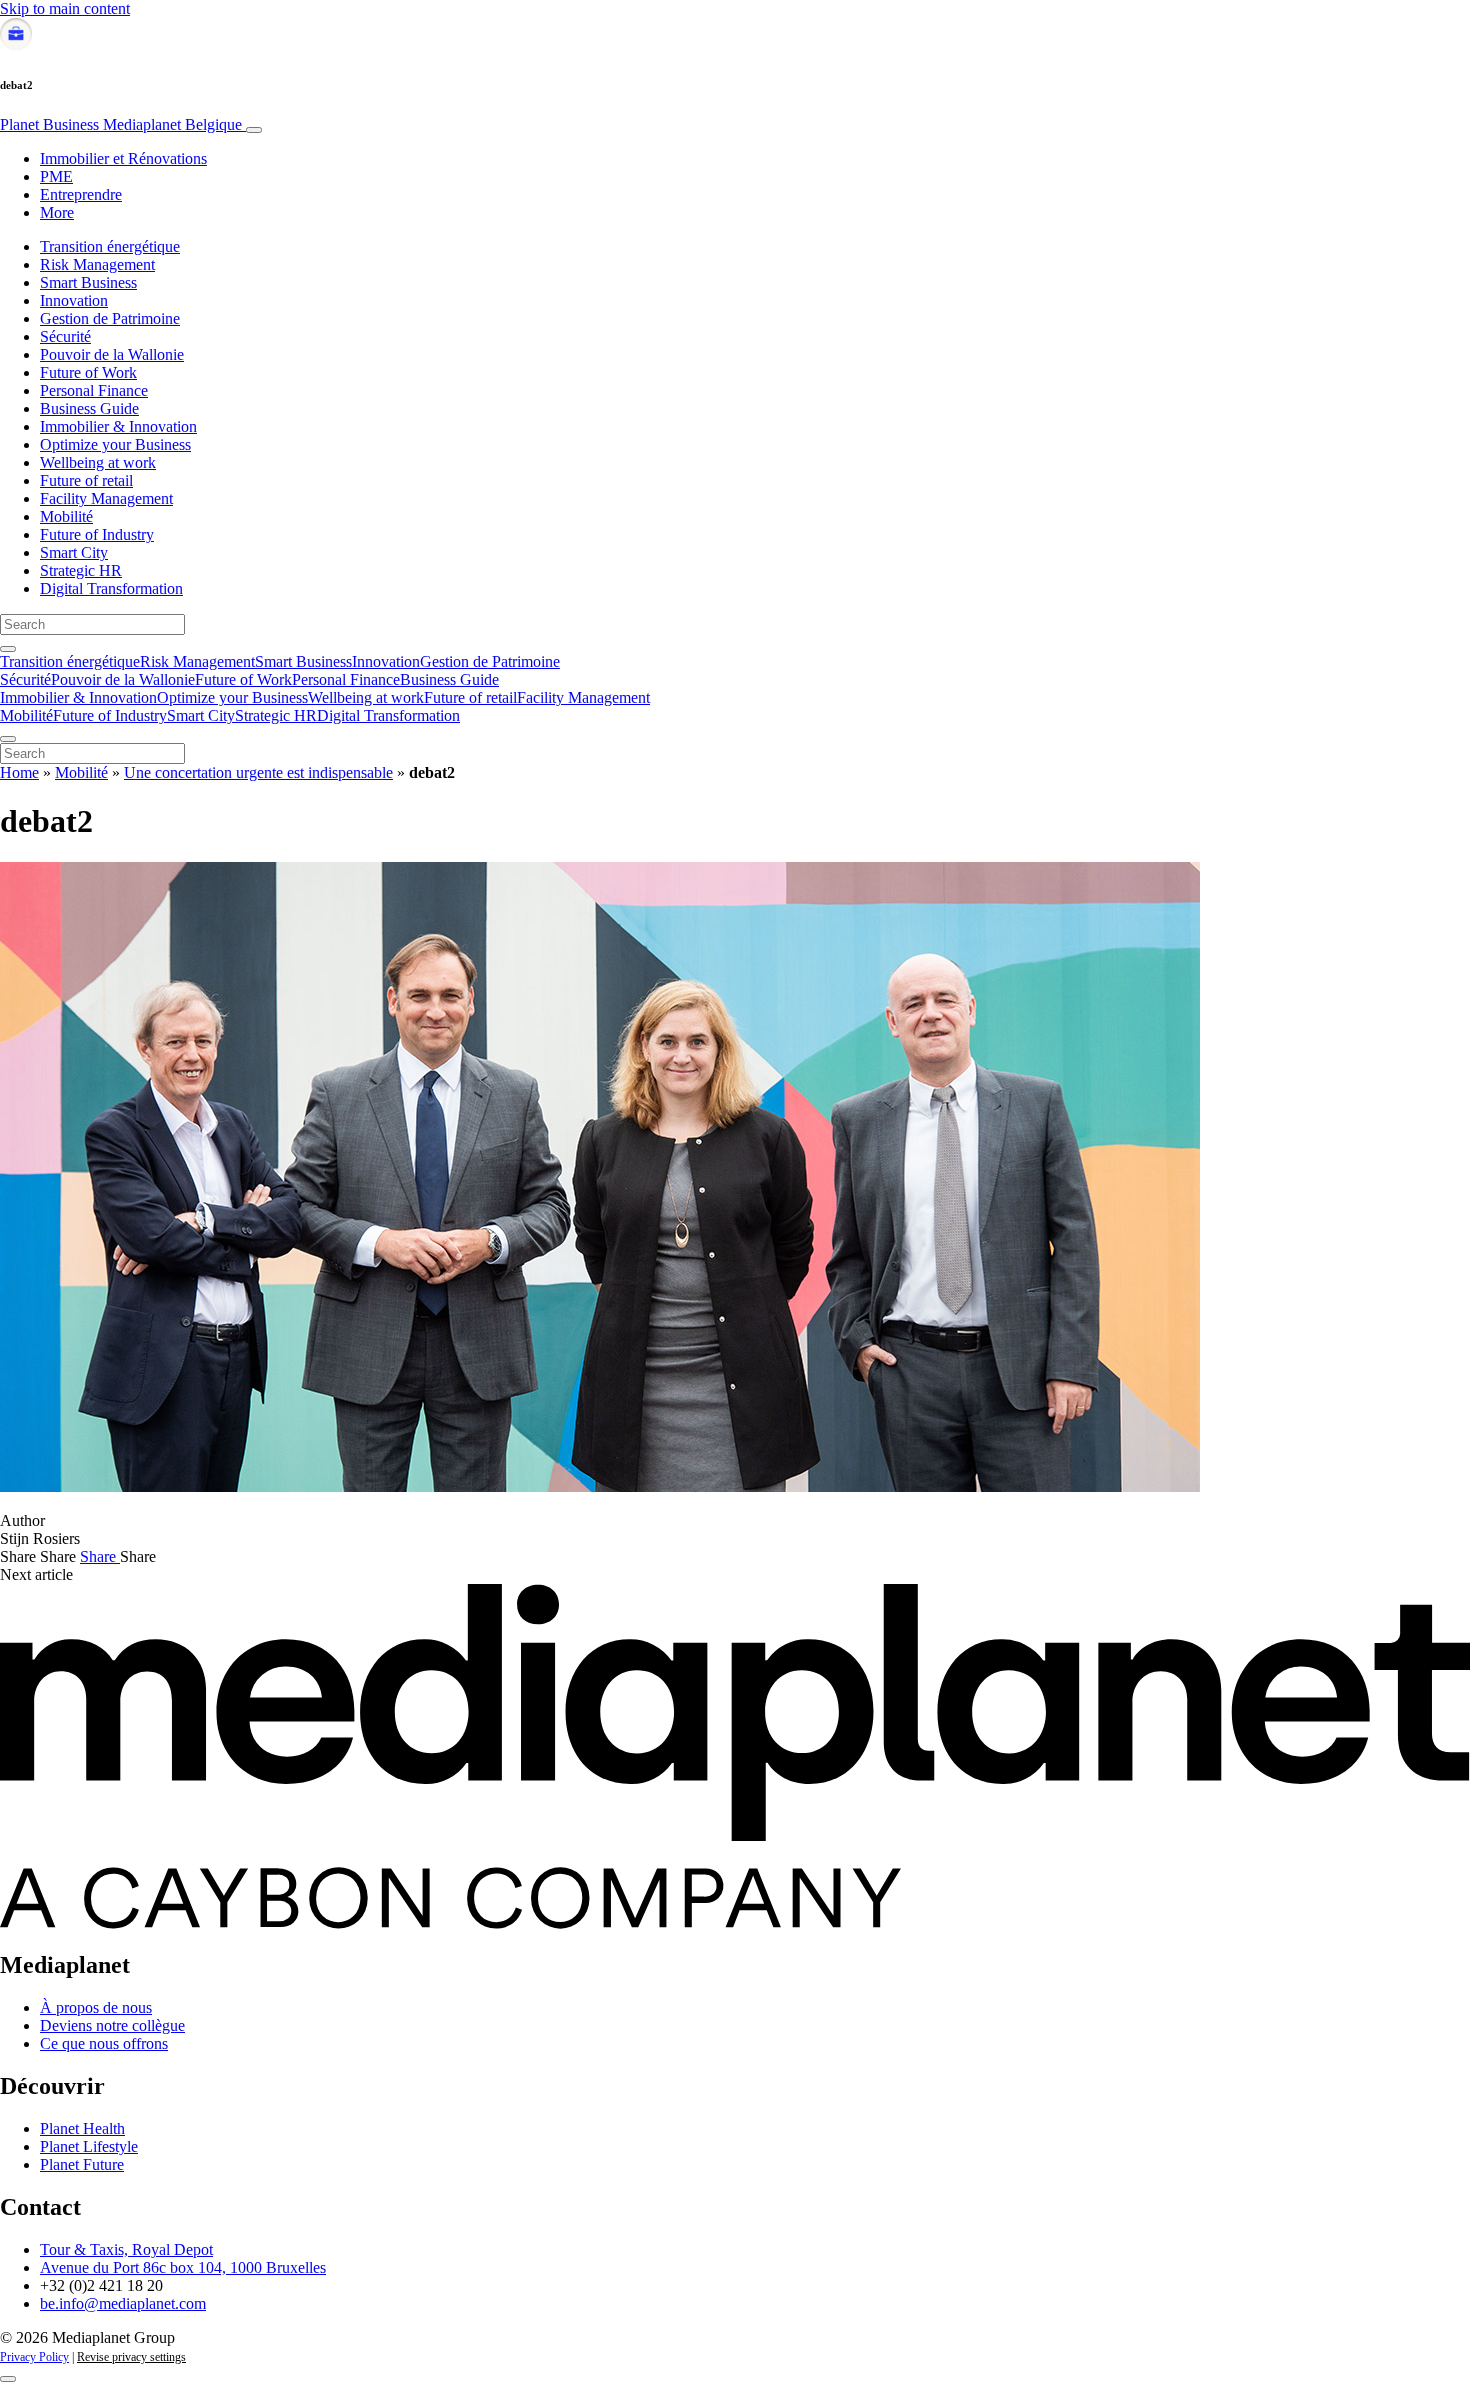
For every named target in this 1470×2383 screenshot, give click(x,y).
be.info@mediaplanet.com (123, 2303)
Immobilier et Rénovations (123, 158)
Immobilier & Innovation (118, 426)
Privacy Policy (34, 2357)
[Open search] (8, 649)
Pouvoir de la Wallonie (112, 354)
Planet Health (82, 2128)
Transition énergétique (110, 246)
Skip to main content (65, 8)
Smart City (74, 552)
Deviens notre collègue (112, 2025)
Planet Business (121, 124)
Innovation (74, 300)
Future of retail (86, 480)
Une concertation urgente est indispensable (258, 772)
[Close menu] (8, 739)
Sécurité (65, 336)
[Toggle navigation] (254, 130)
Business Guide (89, 408)
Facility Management (106, 498)
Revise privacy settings (131, 2357)
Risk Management (97, 264)
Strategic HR (81, 570)
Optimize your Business (115, 444)
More (57, 212)
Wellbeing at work (98, 462)
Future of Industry (97, 534)
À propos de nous (96, 2007)
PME (56, 176)
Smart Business (88, 282)
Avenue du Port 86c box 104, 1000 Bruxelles (183, 2267)
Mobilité (66, 516)
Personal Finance (94, 390)
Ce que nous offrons (104, 2043)
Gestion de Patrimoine (110, 318)
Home (19, 772)
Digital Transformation (111, 588)
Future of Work (88, 372)
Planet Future (82, 2164)
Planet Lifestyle (89, 2146)
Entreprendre (81, 194)
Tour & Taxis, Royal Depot (126, 2249)
